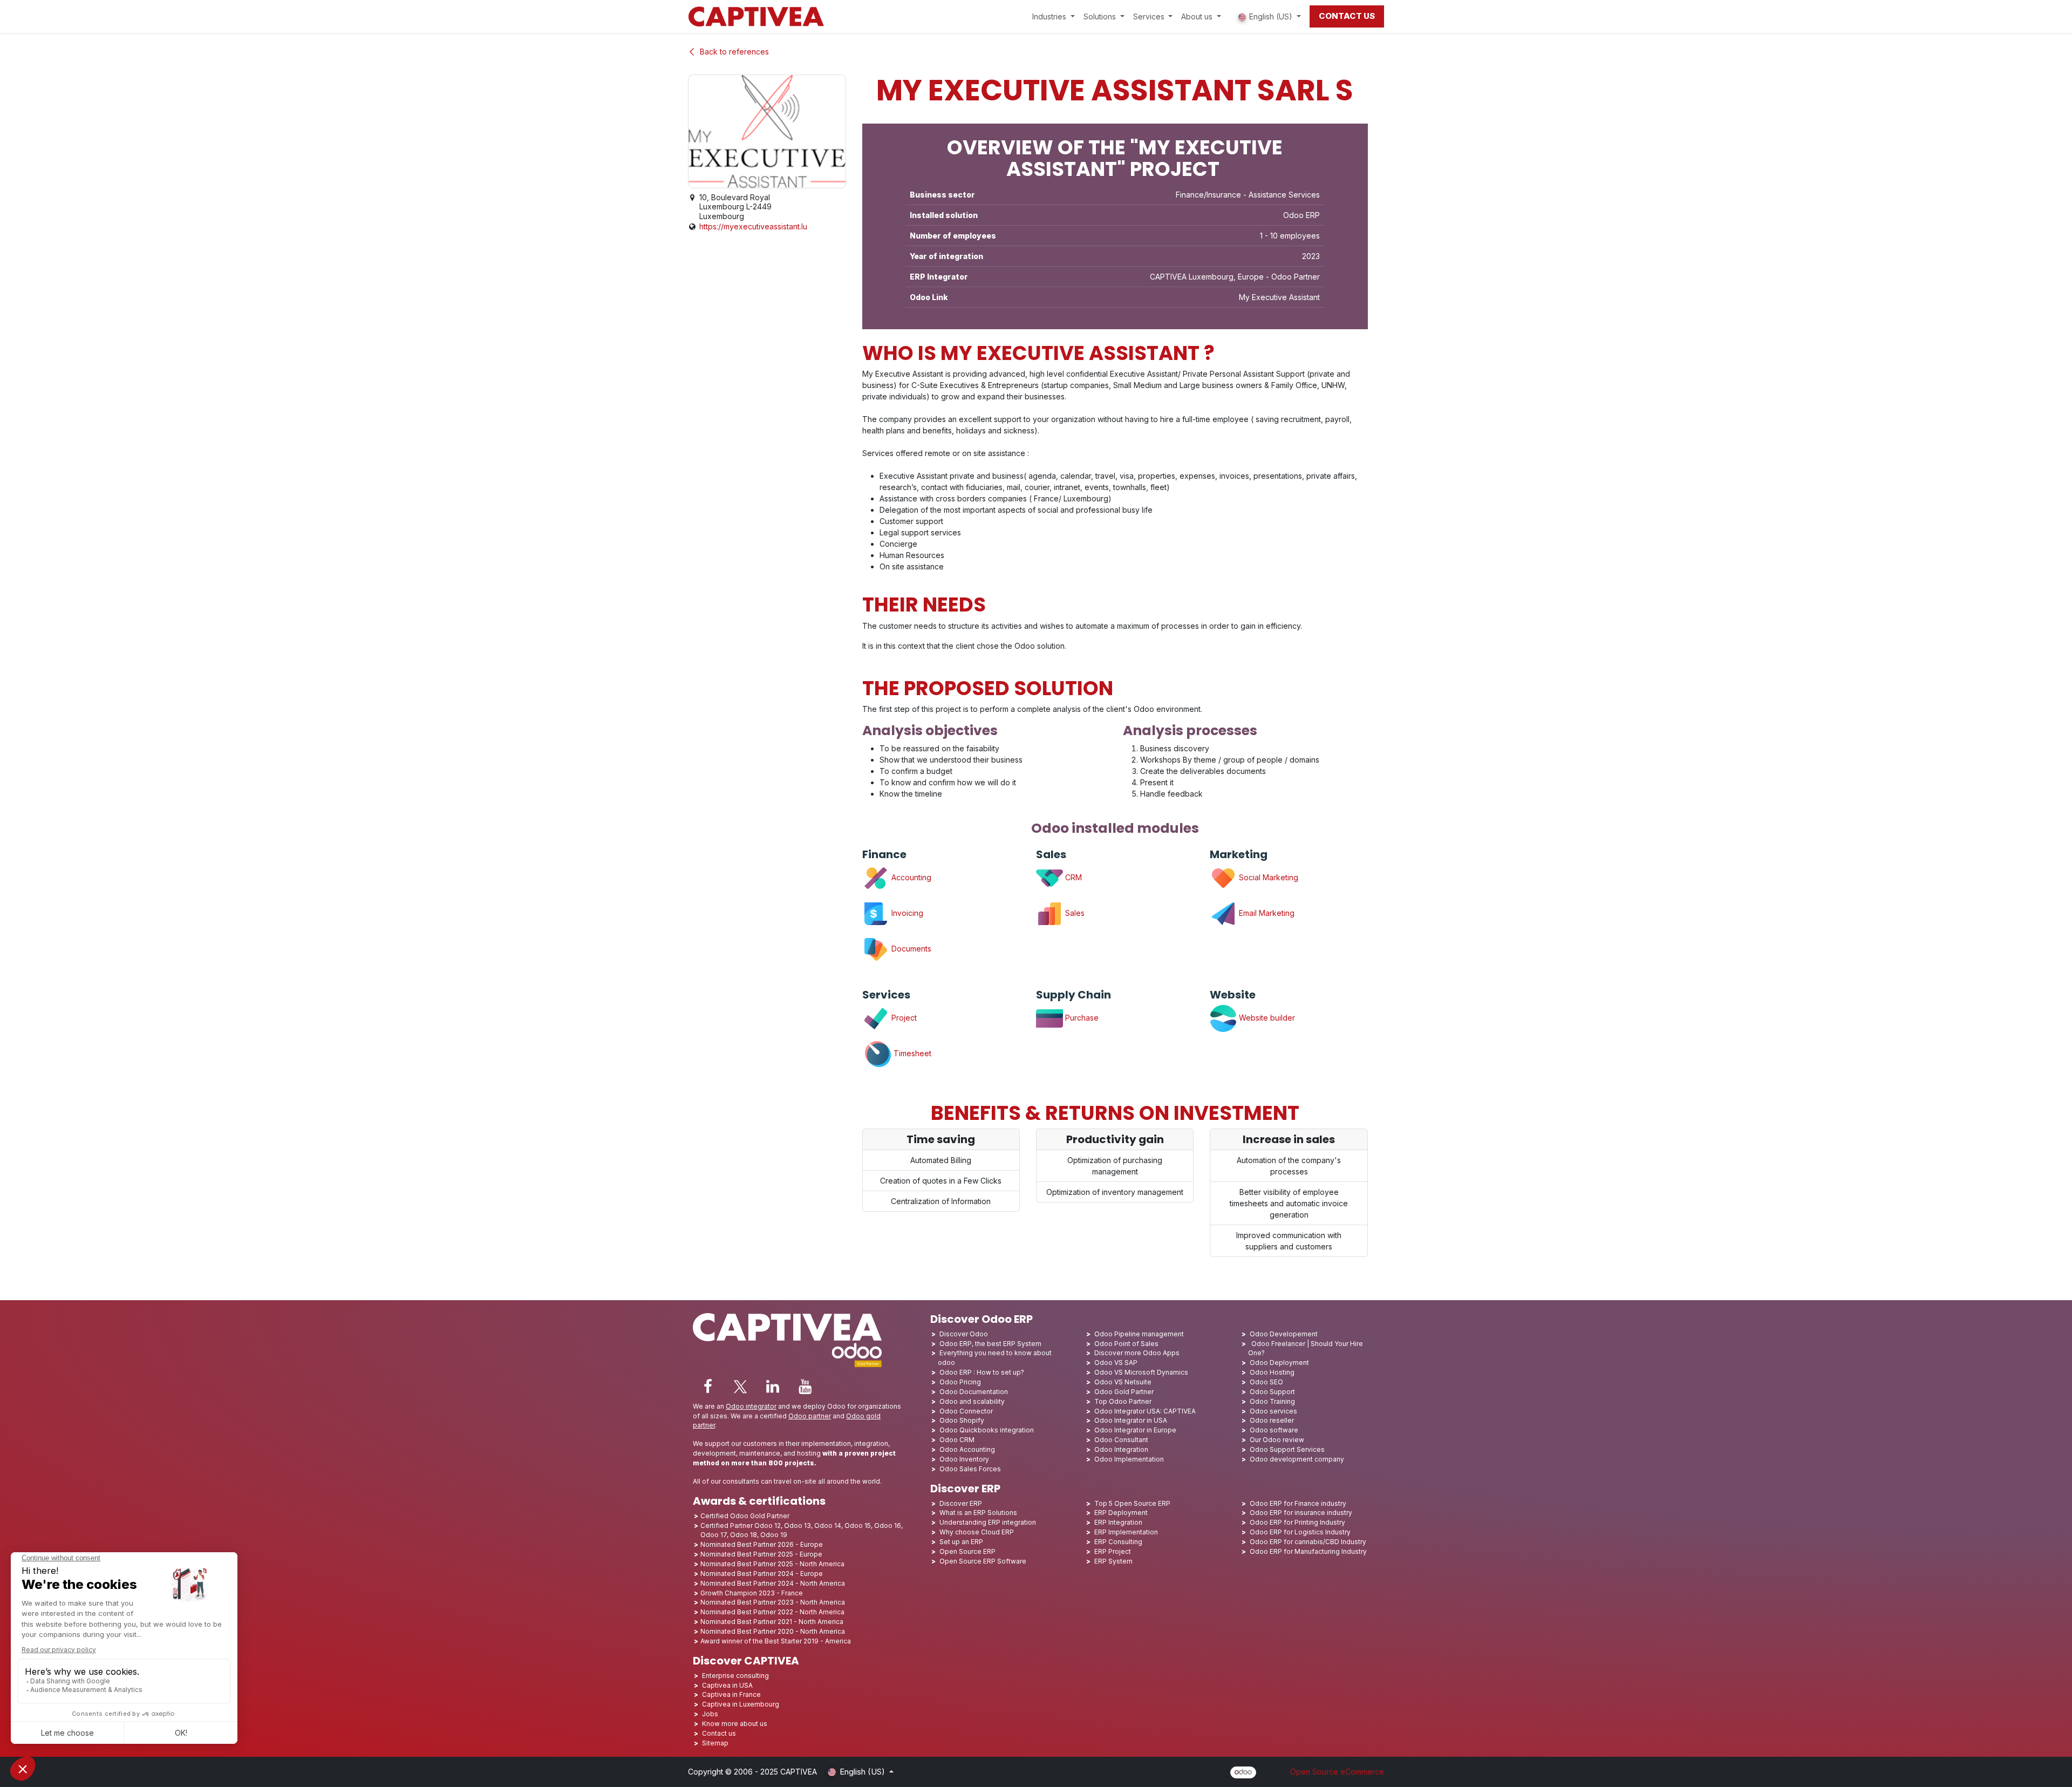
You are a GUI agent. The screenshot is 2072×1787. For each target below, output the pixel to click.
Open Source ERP (967, 1551)
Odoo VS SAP (1116, 1363)
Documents (911, 949)
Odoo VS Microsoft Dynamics (1141, 1372)
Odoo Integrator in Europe (1135, 1430)
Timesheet (912, 1053)
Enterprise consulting (735, 1676)
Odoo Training (1272, 1401)
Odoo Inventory (964, 1459)
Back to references (734, 52)
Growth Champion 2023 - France (752, 1593)
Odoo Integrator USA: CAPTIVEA (1145, 1411)
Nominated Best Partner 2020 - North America (773, 1631)
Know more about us (735, 1724)
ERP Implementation (1126, 1532)
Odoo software (1274, 1430)
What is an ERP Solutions (978, 1513)
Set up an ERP (961, 1542)
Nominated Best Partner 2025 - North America (772, 1564)
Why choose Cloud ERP (977, 1532)
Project (904, 1018)
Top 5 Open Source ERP (1132, 1503)
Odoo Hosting (1272, 1372)
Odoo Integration (1121, 1449)
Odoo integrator (751, 1406)
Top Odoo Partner (1123, 1401)
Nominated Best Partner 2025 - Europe (761, 1554)
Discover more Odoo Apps (1137, 1353)
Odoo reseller (1272, 1420)
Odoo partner (810, 1416)
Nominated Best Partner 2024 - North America (773, 1583)
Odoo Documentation (974, 1392)
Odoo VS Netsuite (1123, 1382)
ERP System (1113, 1561)
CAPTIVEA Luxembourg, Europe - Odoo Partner (1235, 277)
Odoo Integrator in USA (1131, 1420)
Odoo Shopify (962, 1420)
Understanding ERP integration (988, 1522)
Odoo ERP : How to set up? (982, 1372)
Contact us (719, 1733)
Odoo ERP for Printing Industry (1297, 1522)
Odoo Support (1272, 1392)
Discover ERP (961, 1503)
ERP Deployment (1121, 1513)
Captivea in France (731, 1694)
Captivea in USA (727, 1685)
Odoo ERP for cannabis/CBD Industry (1308, 1542)
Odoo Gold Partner (1124, 1392)
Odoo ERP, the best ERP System (990, 1344)
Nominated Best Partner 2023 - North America (773, 1602)
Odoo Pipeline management (1139, 1334)
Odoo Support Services (1287, 1449)
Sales (1074, 913)
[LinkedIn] (773, 1387)
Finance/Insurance (1208, 195)
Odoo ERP (1301, 215)
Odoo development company (1297, 1459)
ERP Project (1113, 1551)
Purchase (1082, 1018)
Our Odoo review (1277, 1440)
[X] (740, 1387)
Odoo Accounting (967, 1449)
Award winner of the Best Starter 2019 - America (776, 1641)
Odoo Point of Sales (1126, 1344)
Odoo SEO (1266, 1382)
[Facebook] (708, 1387)
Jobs (711, 1714)
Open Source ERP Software (983, 1561)
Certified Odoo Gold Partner (745, 1516)
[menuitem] (1054, 16)
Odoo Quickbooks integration (987, 1430)
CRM (1072, 877)
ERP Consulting (1118, 1542)
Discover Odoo (964, 1334)
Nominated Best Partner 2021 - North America (772, 1622)
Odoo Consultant (1121, 1440)
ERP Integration (1118, 1522)
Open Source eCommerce (1337, 1772)
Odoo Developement (1284, 1334)
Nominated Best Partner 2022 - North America (772, 1612)
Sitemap (715, 1743)
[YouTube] (805, 1387)
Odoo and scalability (972, 1401)
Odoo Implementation (1129, 1459)
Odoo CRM (957, 1440)
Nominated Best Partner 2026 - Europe (762, 1544)
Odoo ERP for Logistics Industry (1300, 1532)
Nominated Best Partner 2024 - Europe (762, 1574)
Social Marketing (1267, 877)
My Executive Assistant (1279, 297)
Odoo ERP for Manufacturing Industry (1308, 1551)
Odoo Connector (966, 1411)
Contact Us (1347, 16)
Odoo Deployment (1279, 1363)
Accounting (910, 877)
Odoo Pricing (960, 1382)
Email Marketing (1266, 913)
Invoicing (906, 913)
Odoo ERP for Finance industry (1298, 1503)
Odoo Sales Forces (970, 1469)
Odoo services (1273, 1411)
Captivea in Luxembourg (741, 1704)
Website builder (1266, 1018)
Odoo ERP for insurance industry (1301, 1513)
